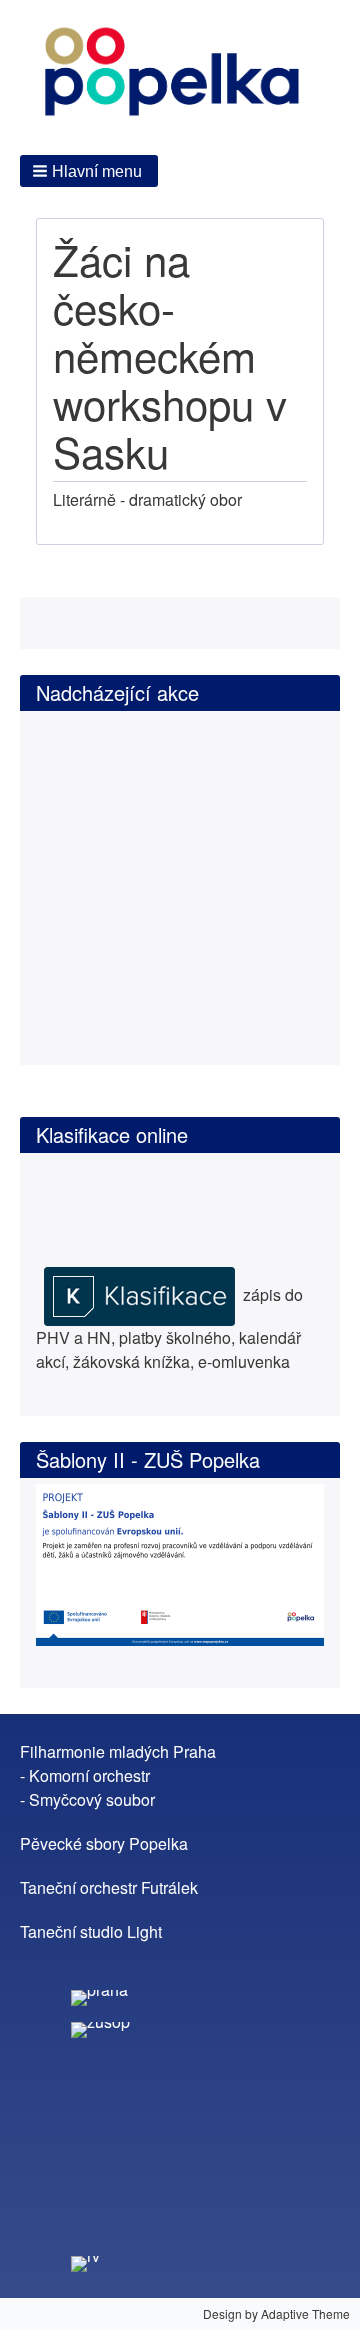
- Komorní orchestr (85, 1775)
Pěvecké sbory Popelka (104, 1843)
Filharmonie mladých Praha (118, 1751)
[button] (89, 171)
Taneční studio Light (91, 1931)
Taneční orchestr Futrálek (109, 1887)
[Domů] (180, 75)
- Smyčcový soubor (87, 1799)
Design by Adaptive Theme (276, 2313)
